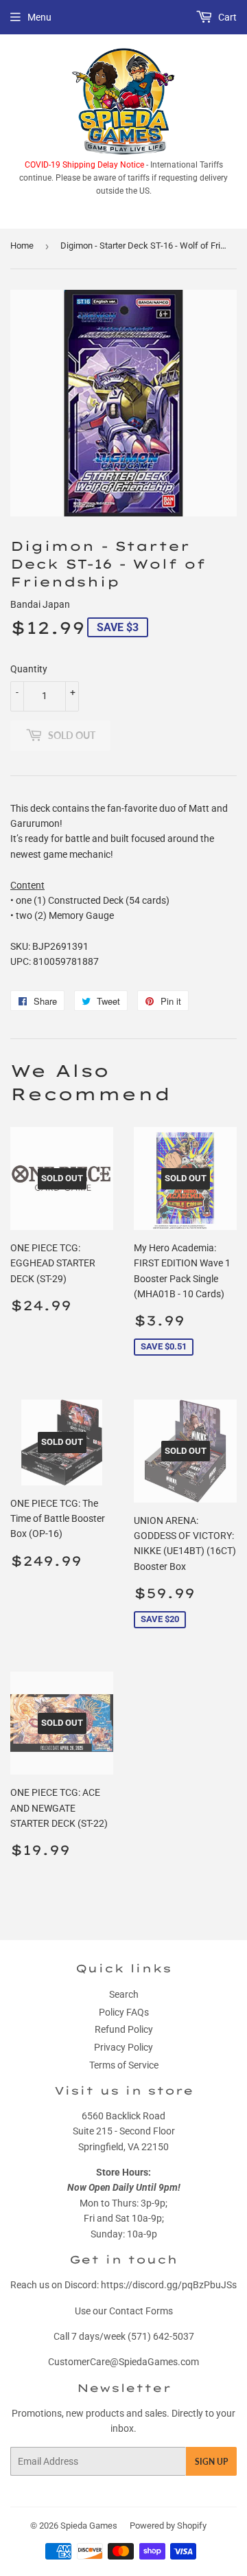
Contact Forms (141, 2311)
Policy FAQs (124, 2012)
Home (22, 246)
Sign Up (211, 2462)
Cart (226, 17)
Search (124, 1994)
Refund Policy (124, 2029)
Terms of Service (124, 2065)
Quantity (29, 669)
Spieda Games (89, 2526)
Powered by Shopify (168, 2526)
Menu (39, 17)
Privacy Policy (123, 2047)
